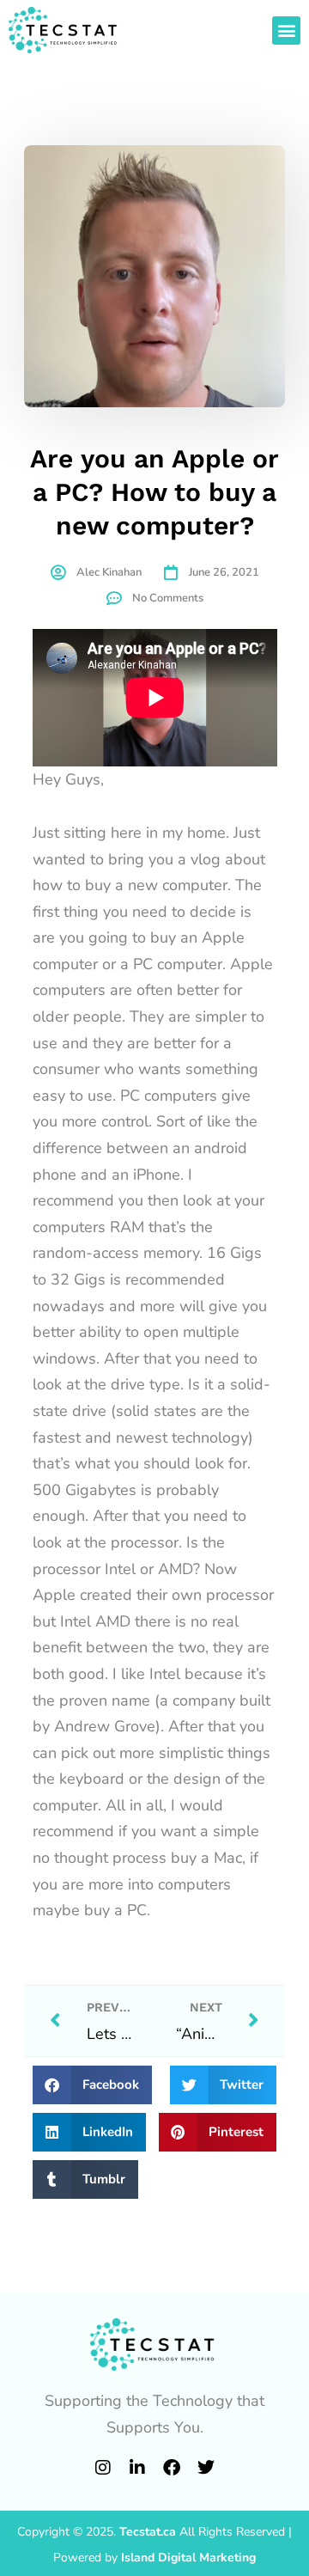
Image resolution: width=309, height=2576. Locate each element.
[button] (286, 31)
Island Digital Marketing (188, 2558)
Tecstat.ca (148, 2532)
